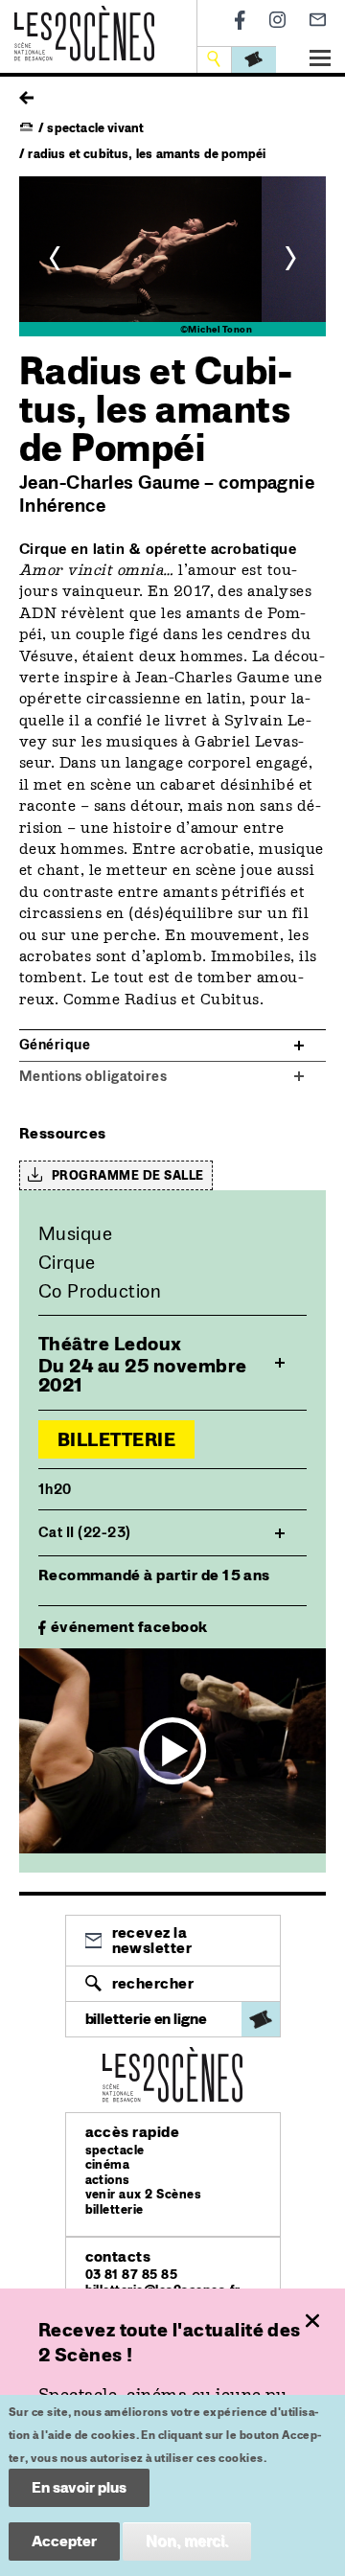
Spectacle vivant (95, 128)
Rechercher (153, 1983)
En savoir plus (79, 2487)
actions (108, 2180)
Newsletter (318, 20)
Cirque (67, 1262)
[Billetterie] (254, 59)
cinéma (108, 2164)
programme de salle (128, 1175)
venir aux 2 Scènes (144, 2194)
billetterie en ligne (146, 2019)
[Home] (84, 17)
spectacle (115, 2150)
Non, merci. (187, 2541)
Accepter (64, 2541)
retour (26, 93)
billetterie (115, 2209)
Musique (75, 1233)
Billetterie (116, 1439)
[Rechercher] (216, 59)
